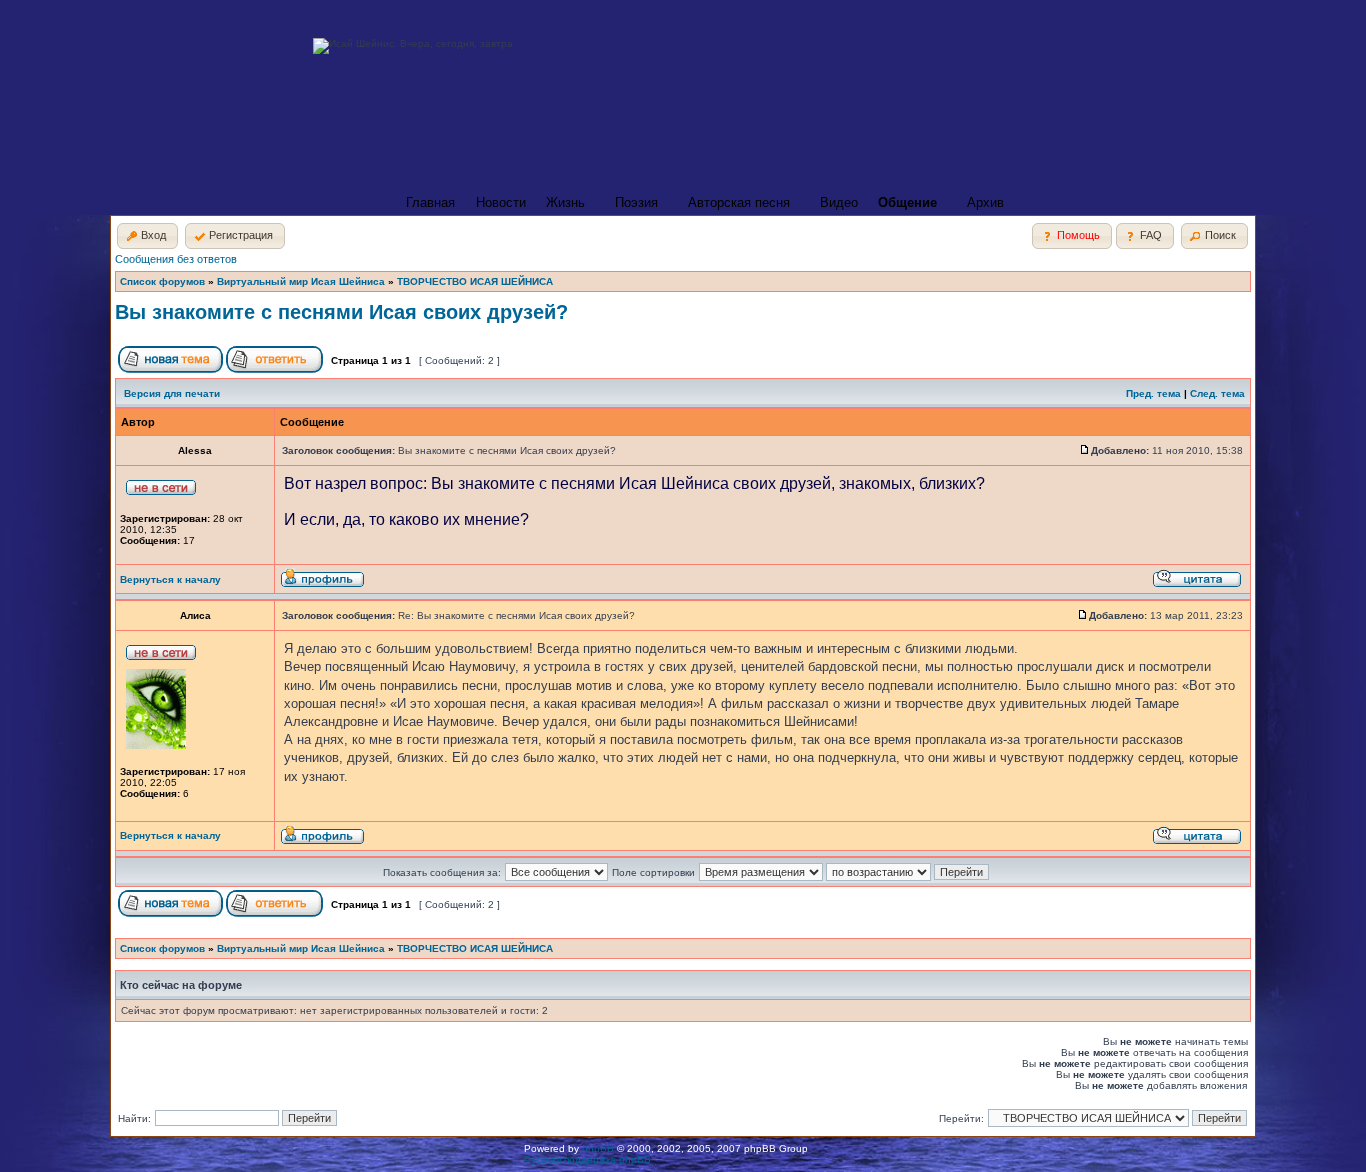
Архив (985, 202)
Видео (839, 202)
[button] (147, 236)
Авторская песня (739, 202)
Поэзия (636, 202)
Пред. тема (1153, 393)
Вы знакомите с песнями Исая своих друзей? (341, 312)
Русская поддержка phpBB (587, 1159)
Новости (501, 202)
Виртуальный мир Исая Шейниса (301, 281)
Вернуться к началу (170, 579)
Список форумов (162, 281)
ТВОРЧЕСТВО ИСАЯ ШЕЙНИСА (475, 281)
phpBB (598, 1148)
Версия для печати (172, 393)
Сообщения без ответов (176, 259)
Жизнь (565, 202)
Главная (430, 202)
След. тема (1217, 393)
